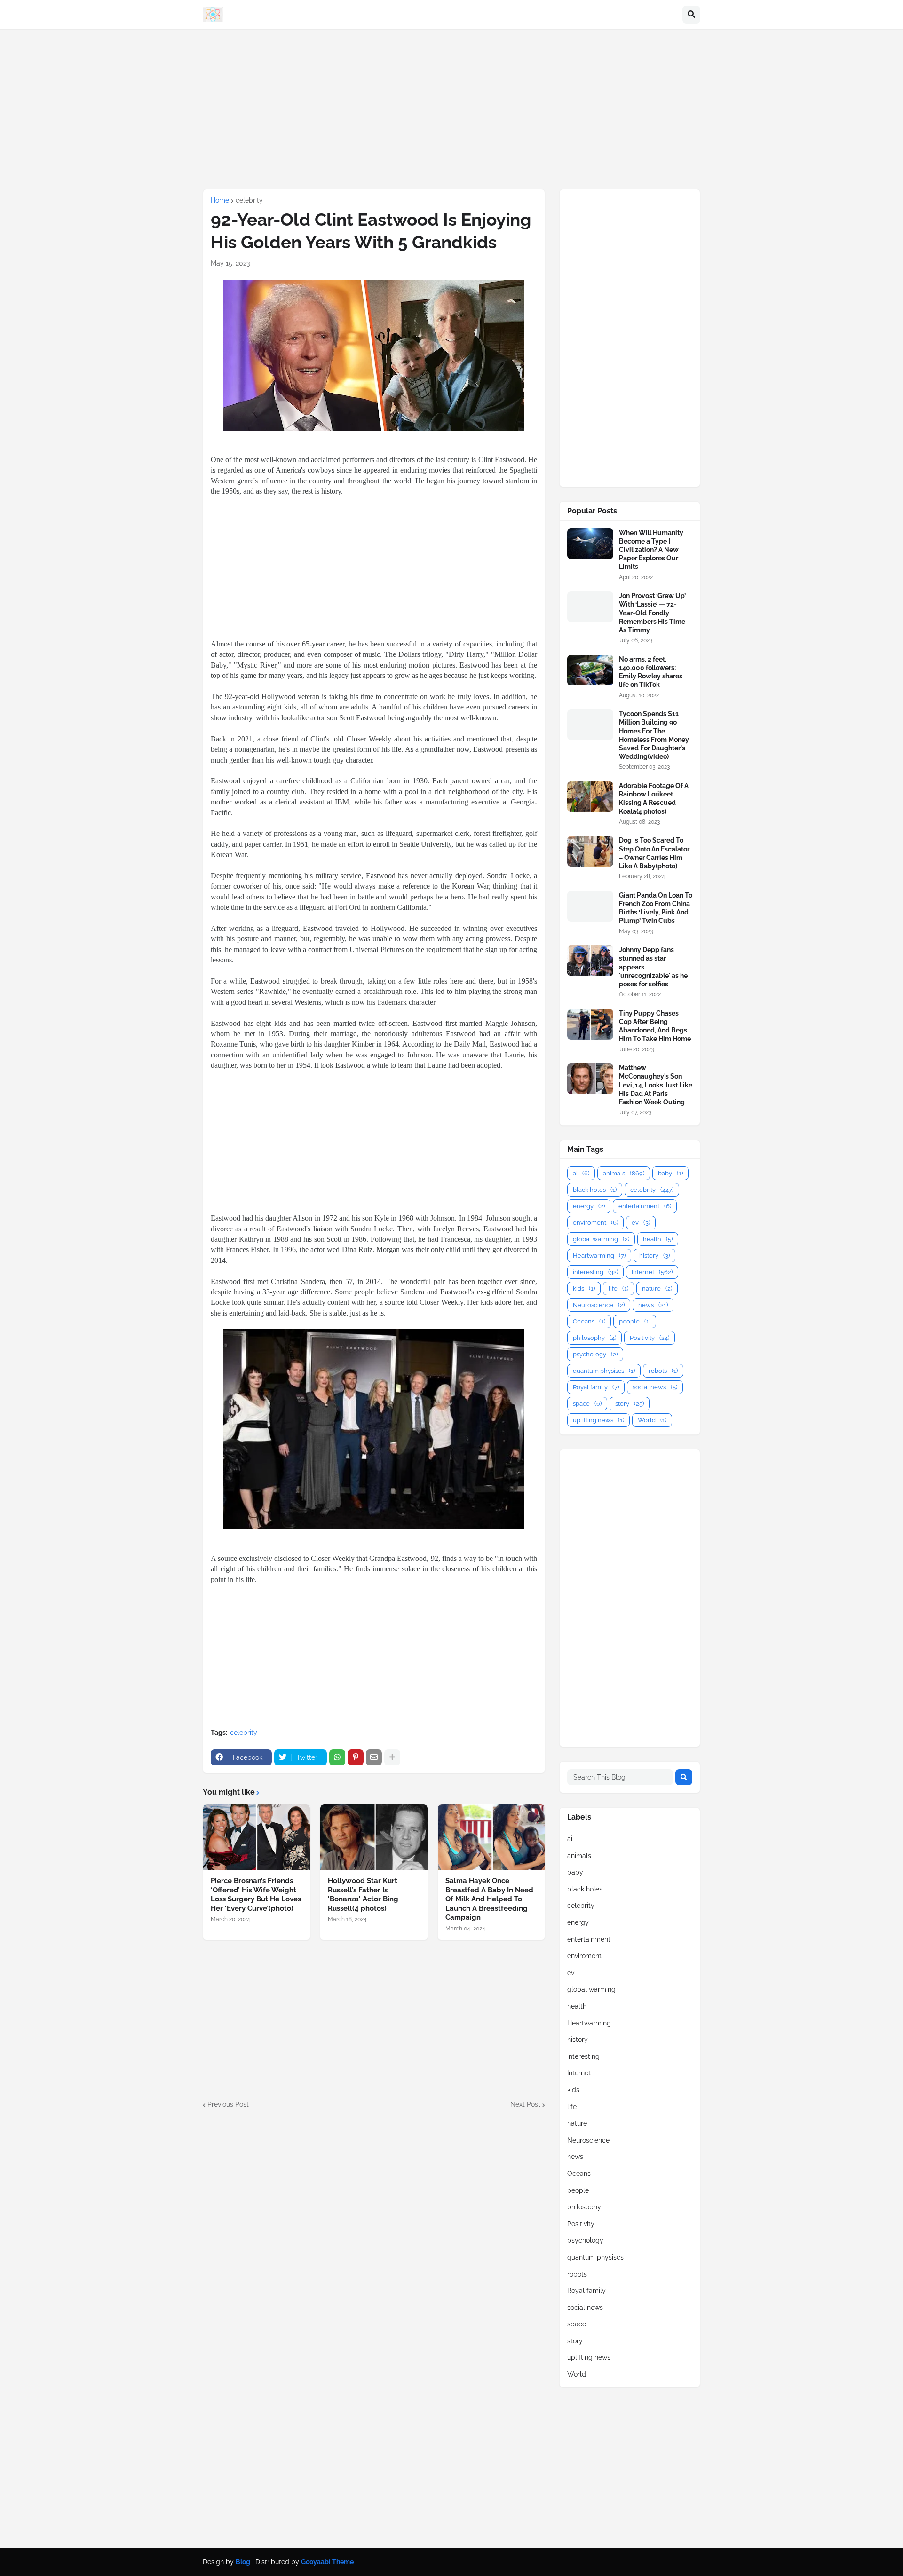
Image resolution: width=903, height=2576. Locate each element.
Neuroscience (599, 1305)
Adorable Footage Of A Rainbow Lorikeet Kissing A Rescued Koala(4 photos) (654, 799)
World (652, 1420)
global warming (601, 1239)
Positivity (650, 1338)
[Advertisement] (451, 109)
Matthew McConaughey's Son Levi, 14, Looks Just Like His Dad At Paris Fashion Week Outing (656, 1085)
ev (641, 1223)
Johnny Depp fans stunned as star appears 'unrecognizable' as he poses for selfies (653, 967)
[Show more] (392, 1757)
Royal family (596, 1387)
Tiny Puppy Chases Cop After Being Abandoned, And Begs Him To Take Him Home (655, 1026)
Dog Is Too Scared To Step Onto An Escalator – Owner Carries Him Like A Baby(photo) (654, 853)
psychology (595, 1354)
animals (624, 1173)
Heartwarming (599, 1256)
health (658, 1239)
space (587, 1404)
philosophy (594, 1338)
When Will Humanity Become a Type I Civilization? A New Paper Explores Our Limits (651, 550)
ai (581, 1173)
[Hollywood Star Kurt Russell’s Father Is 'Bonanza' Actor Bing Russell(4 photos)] (374, 1837)
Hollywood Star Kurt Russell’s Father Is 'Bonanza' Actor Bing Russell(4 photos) (363, 1895)
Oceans (589, 1321)
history (654, 1256)
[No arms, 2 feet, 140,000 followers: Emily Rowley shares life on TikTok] (590, 670)
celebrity (249, 200)
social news (655, 1387)
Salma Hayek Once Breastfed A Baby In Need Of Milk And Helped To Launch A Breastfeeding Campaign (489, 1899)
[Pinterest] (356, 1757)
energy (589, 1206)
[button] (691, 15)
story (630, 1404)
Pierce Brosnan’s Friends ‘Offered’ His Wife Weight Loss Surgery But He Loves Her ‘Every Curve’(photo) (256, 1895)
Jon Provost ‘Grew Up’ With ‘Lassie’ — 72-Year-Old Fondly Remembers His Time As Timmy (652, 613)
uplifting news (598, 1420)
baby (670, 1173)
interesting (595, 1272)
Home (220, 200)
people (635, 1321)
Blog (243, 2562)
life (618, 1288)
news (653, 1305)
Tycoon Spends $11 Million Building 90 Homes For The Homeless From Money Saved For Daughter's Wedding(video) (654, 735)
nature (657, 1288)
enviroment (595, 1223)
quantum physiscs (604, 1371)
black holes (595, 1190)
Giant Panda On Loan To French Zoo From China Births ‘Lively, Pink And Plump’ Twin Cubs (656, 908)
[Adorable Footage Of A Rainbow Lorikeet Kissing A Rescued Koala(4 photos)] (590, 797)
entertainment (645, 1206)
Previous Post (228, 2104)
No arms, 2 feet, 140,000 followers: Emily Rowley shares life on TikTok (651, 672)
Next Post (525, 2104)
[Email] (374, 1757)
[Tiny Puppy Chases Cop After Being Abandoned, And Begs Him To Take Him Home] (590, 1024)
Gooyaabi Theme (327, 2562)
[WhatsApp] (337, 1757)
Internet (652, 1272)
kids (584, 1288)
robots (663, 1371)
